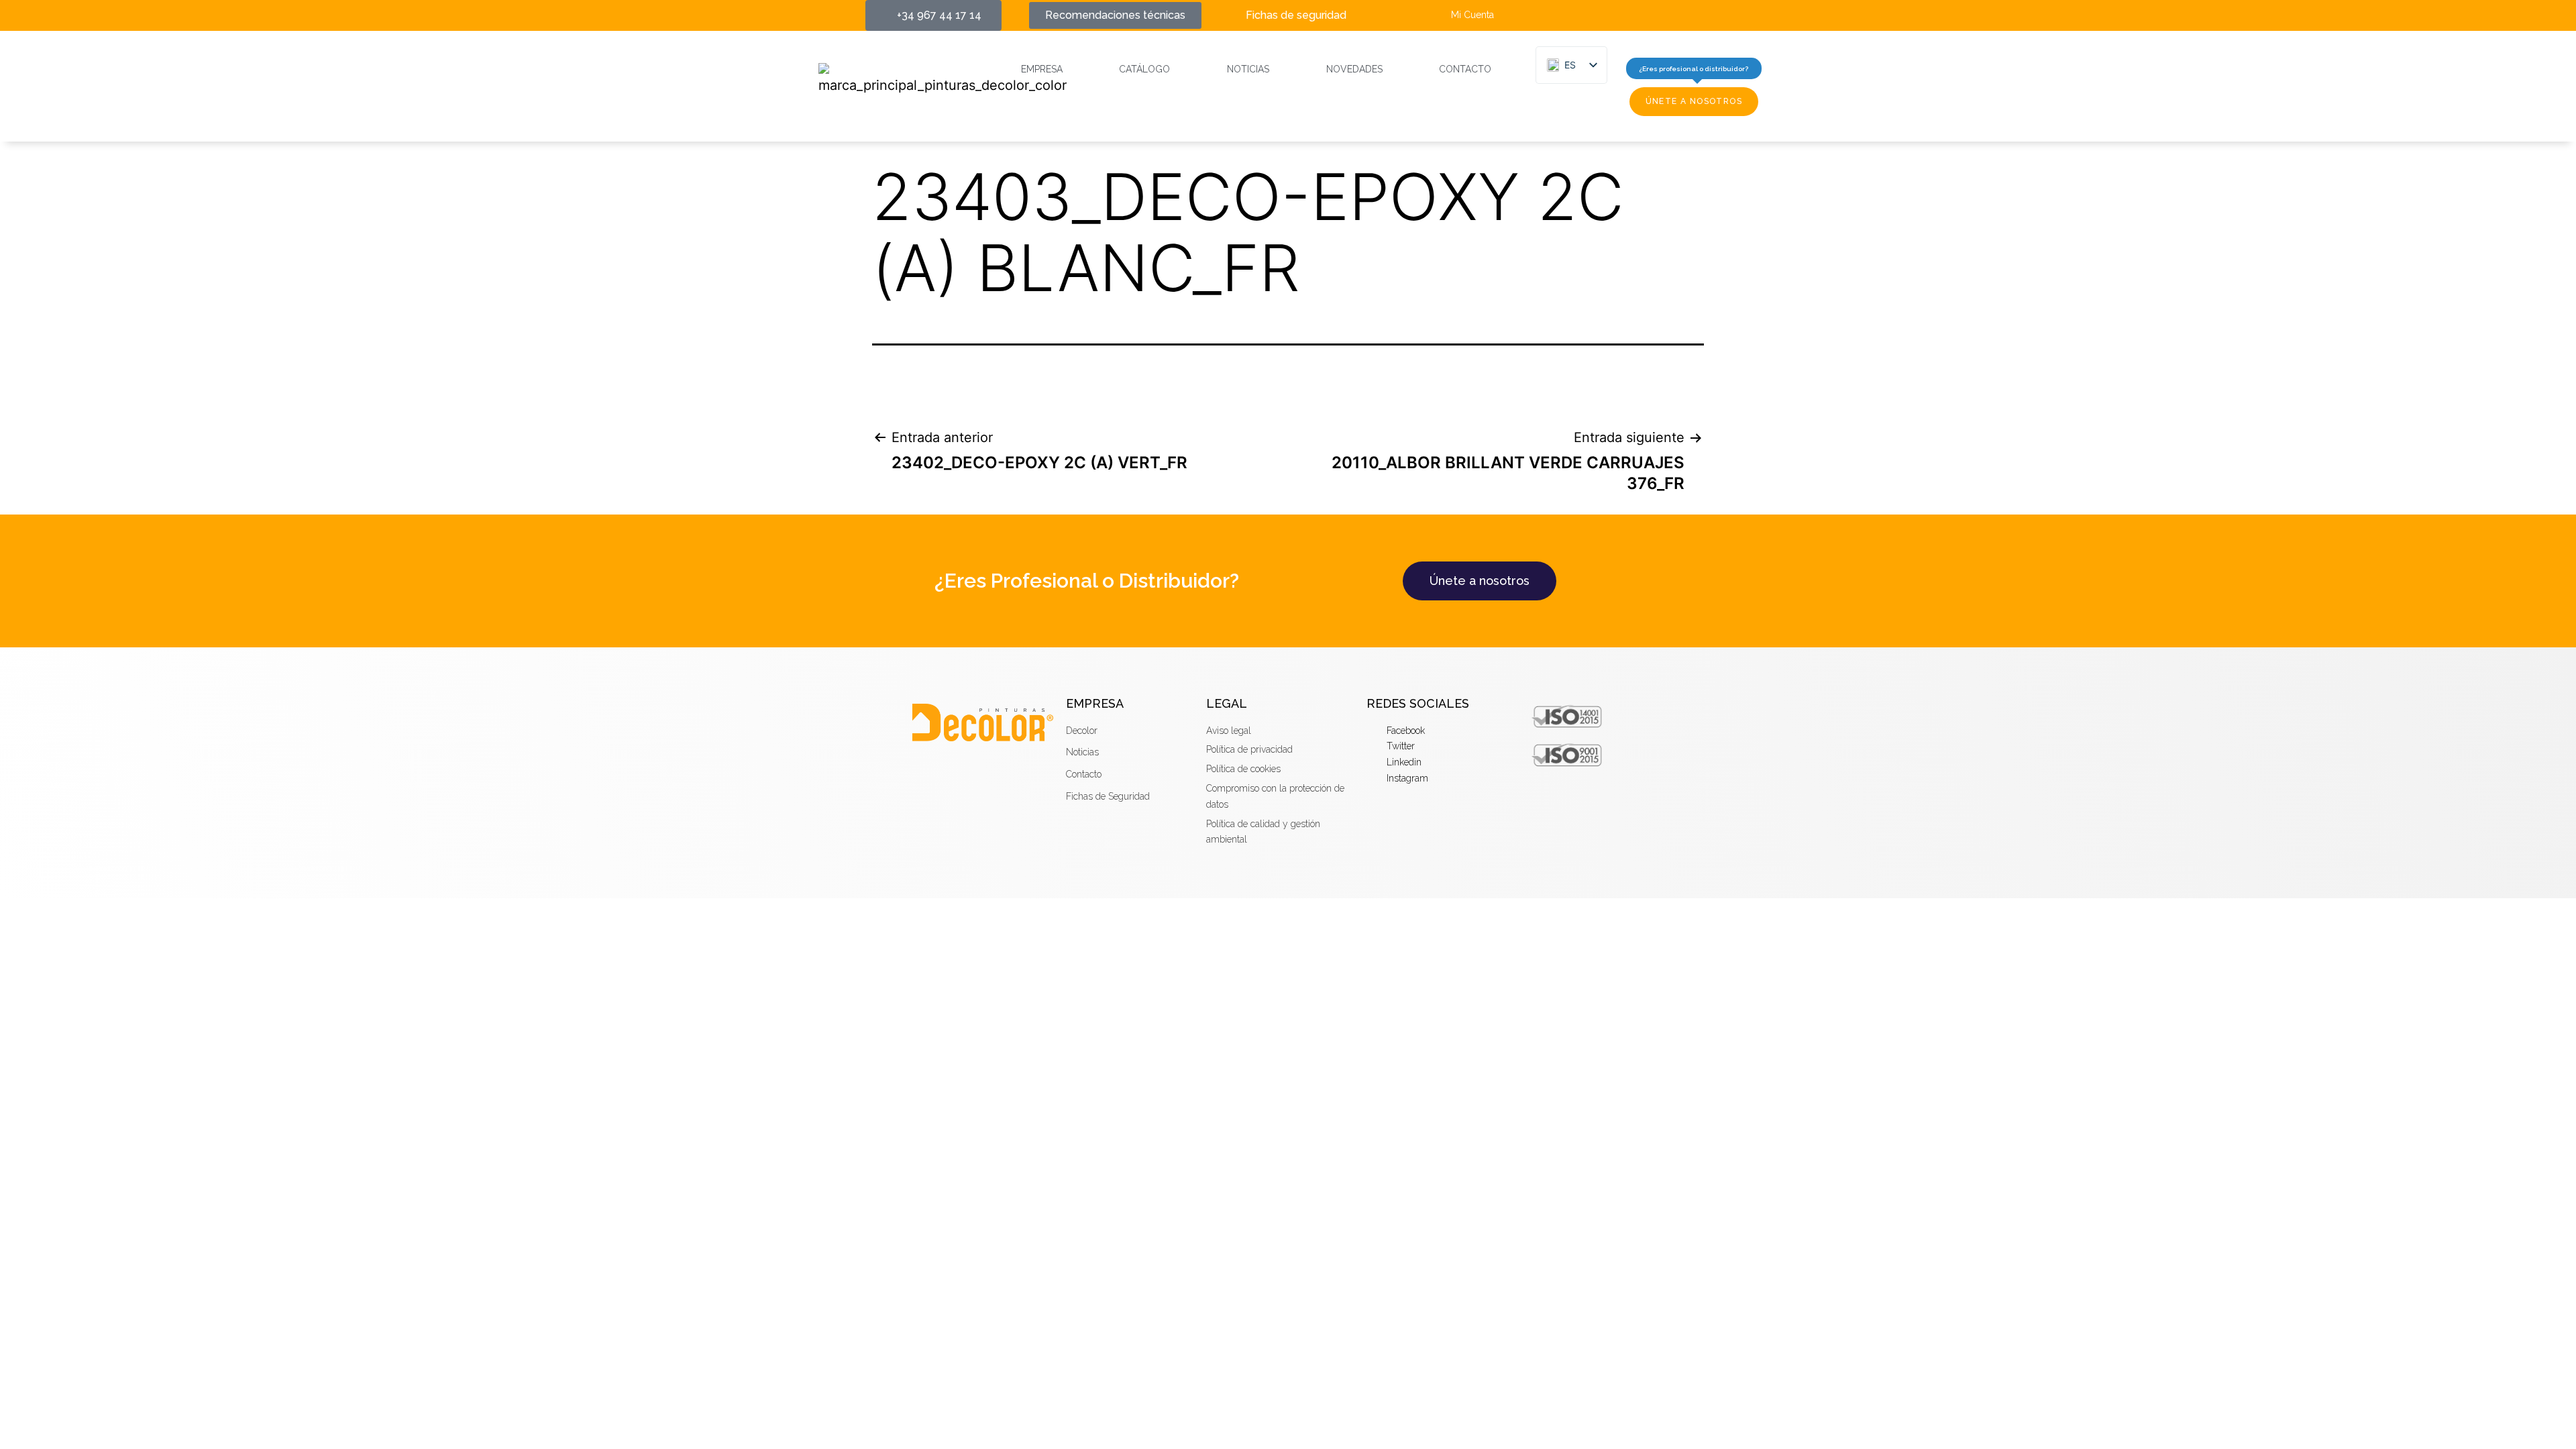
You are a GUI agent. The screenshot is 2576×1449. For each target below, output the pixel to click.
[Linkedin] (1647, 15)
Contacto (1465, 69)
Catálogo (1144, 69)
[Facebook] (1597, 15)
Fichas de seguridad (1296, 15)
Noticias (1248, 69)
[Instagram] (1671, 15)
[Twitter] (1622, 15)
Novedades (1354, 69)
